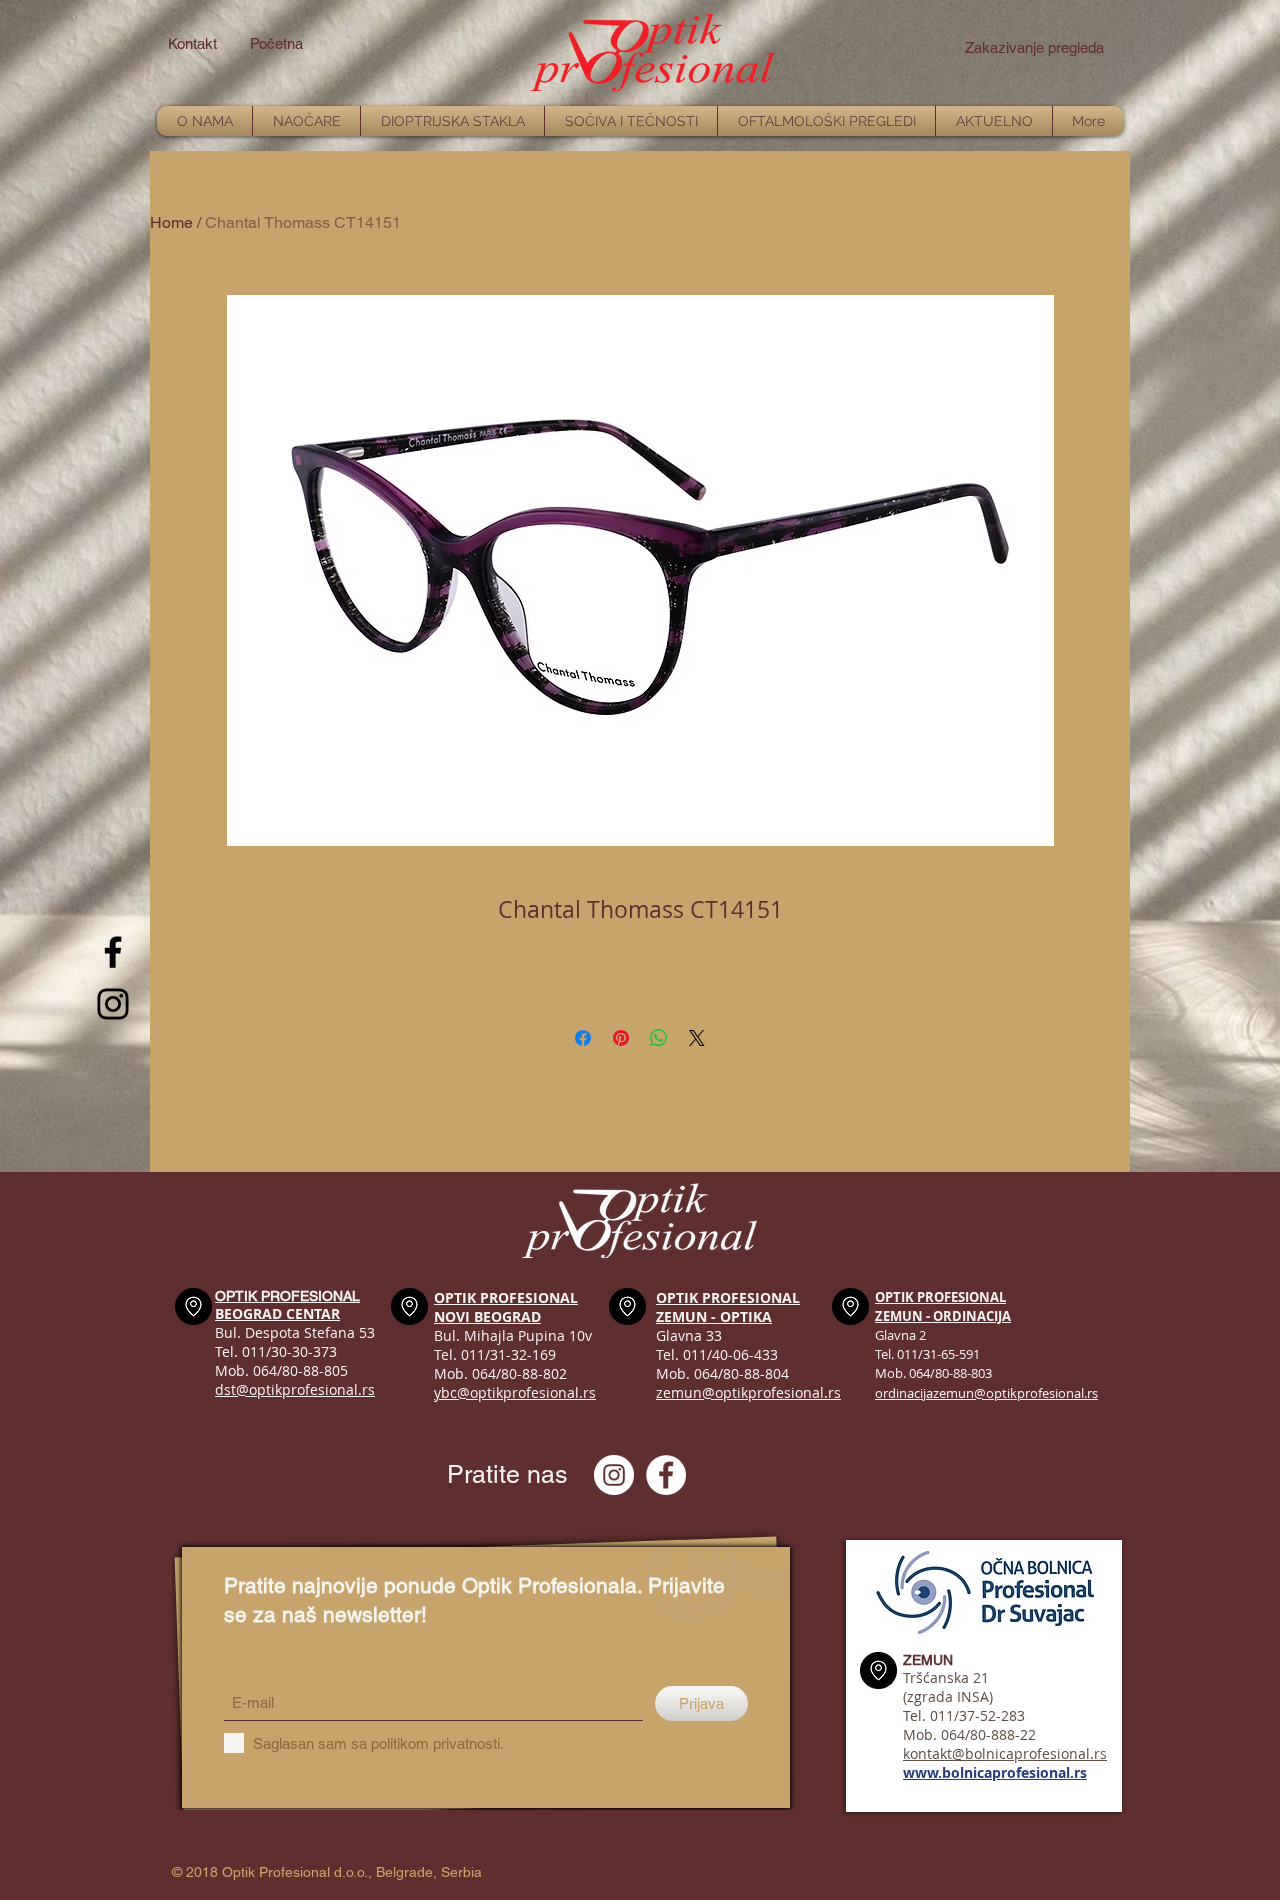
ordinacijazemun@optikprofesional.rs (986, 1393)
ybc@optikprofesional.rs (515, 1392)
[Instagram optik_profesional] (614, 1475)
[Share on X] (697, 1038)
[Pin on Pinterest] (621, 1038)
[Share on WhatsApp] (659, 1038)
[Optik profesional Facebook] (666, 1475)
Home (171, 222)
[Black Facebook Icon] (113, 952)
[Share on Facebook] (583, 1038)
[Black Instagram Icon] (113, 1004)
